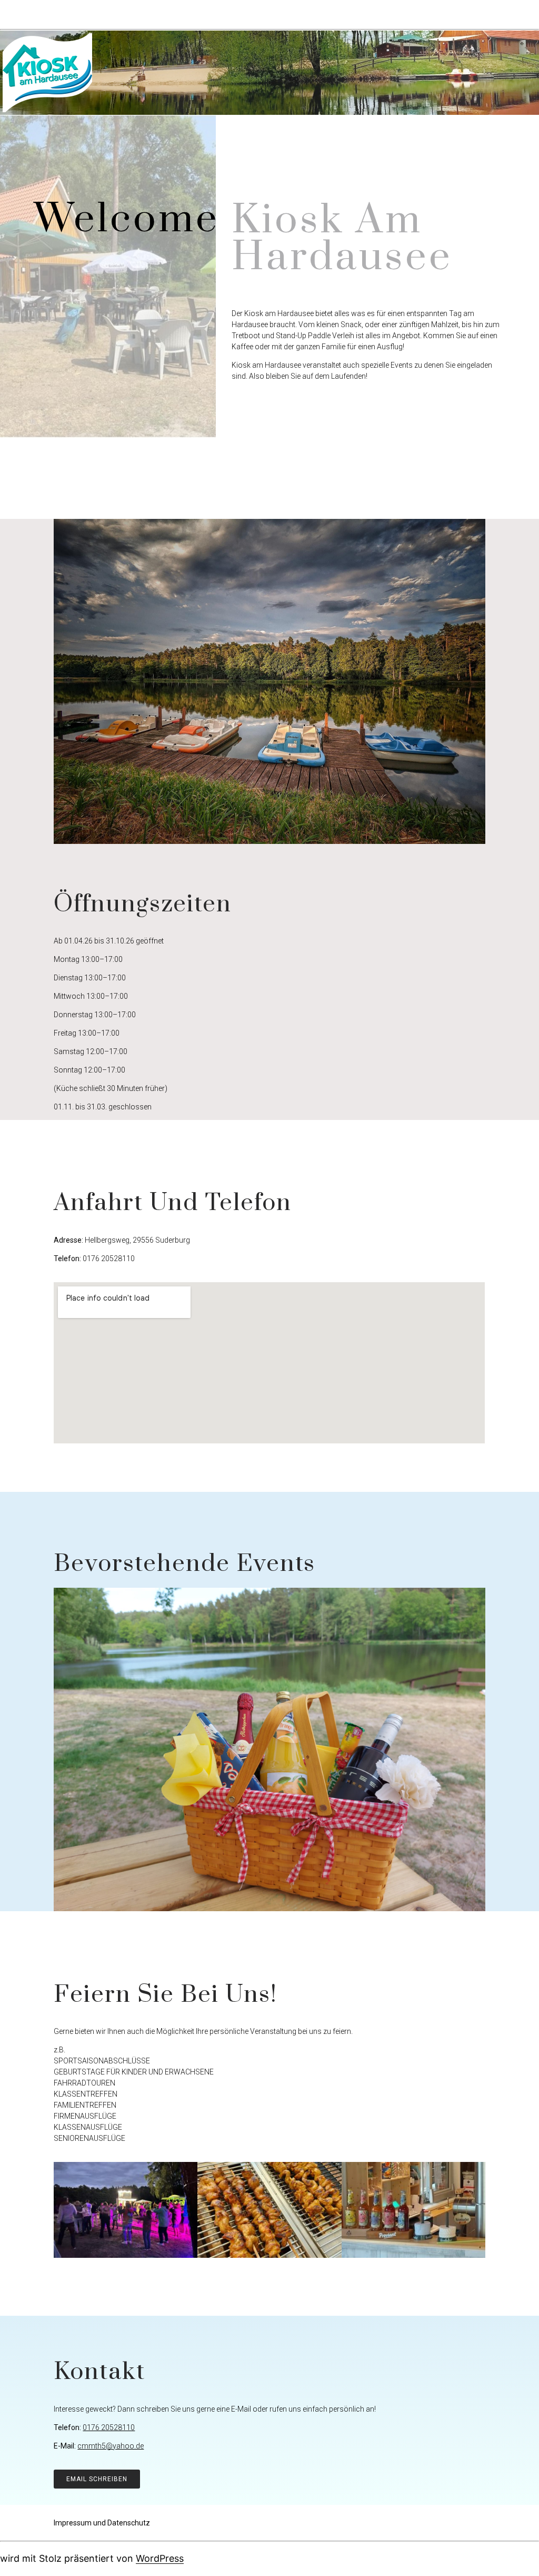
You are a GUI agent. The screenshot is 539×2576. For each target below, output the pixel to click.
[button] (97, 2479)
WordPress (160, 2558)
